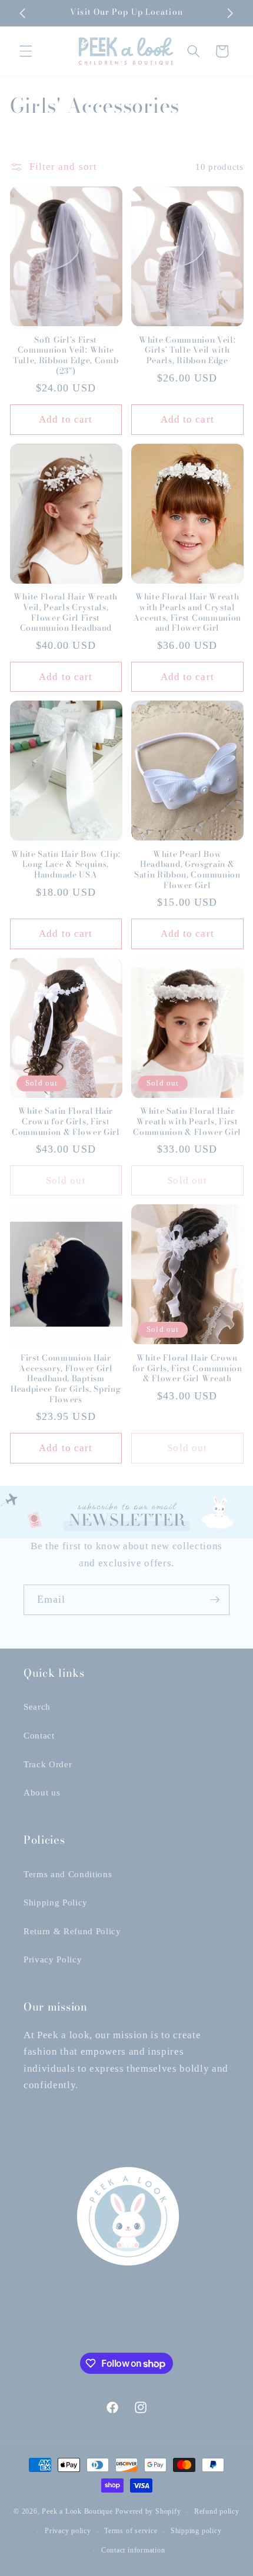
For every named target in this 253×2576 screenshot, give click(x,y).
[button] (26, 51)
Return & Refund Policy (72, 1931)
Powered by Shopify (148, 2512)
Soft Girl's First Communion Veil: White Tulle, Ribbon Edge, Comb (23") (66, 356)
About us (42, 1792)
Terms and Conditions (68, 1874)
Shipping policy (196, 2531)
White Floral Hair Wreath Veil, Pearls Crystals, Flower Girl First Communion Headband (66, 613)
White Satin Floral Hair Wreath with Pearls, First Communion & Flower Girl (187, 1122)
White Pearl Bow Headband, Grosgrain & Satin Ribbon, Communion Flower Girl (187, 870)
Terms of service (131, 2531)
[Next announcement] (231, 13)
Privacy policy (68, 2531)
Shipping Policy (56, 1902)
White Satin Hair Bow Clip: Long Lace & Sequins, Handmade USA (66, 865)
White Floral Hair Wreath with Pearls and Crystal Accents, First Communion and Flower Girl (187, 613)
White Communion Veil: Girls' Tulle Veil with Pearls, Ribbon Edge (187, 351)
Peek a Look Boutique (77, 2512)
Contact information (133, 2550)
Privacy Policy (53, 1959)
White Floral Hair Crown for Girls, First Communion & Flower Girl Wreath (187, 1369)
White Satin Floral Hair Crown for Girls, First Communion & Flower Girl (66, 1122)
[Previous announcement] (23, 13)
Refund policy (217, 2511)
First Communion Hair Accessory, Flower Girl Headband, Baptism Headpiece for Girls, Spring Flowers (66, 1379)
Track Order (48, 1764)
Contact (39, 1735)
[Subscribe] (215, 1600)
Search (37, 1706)
